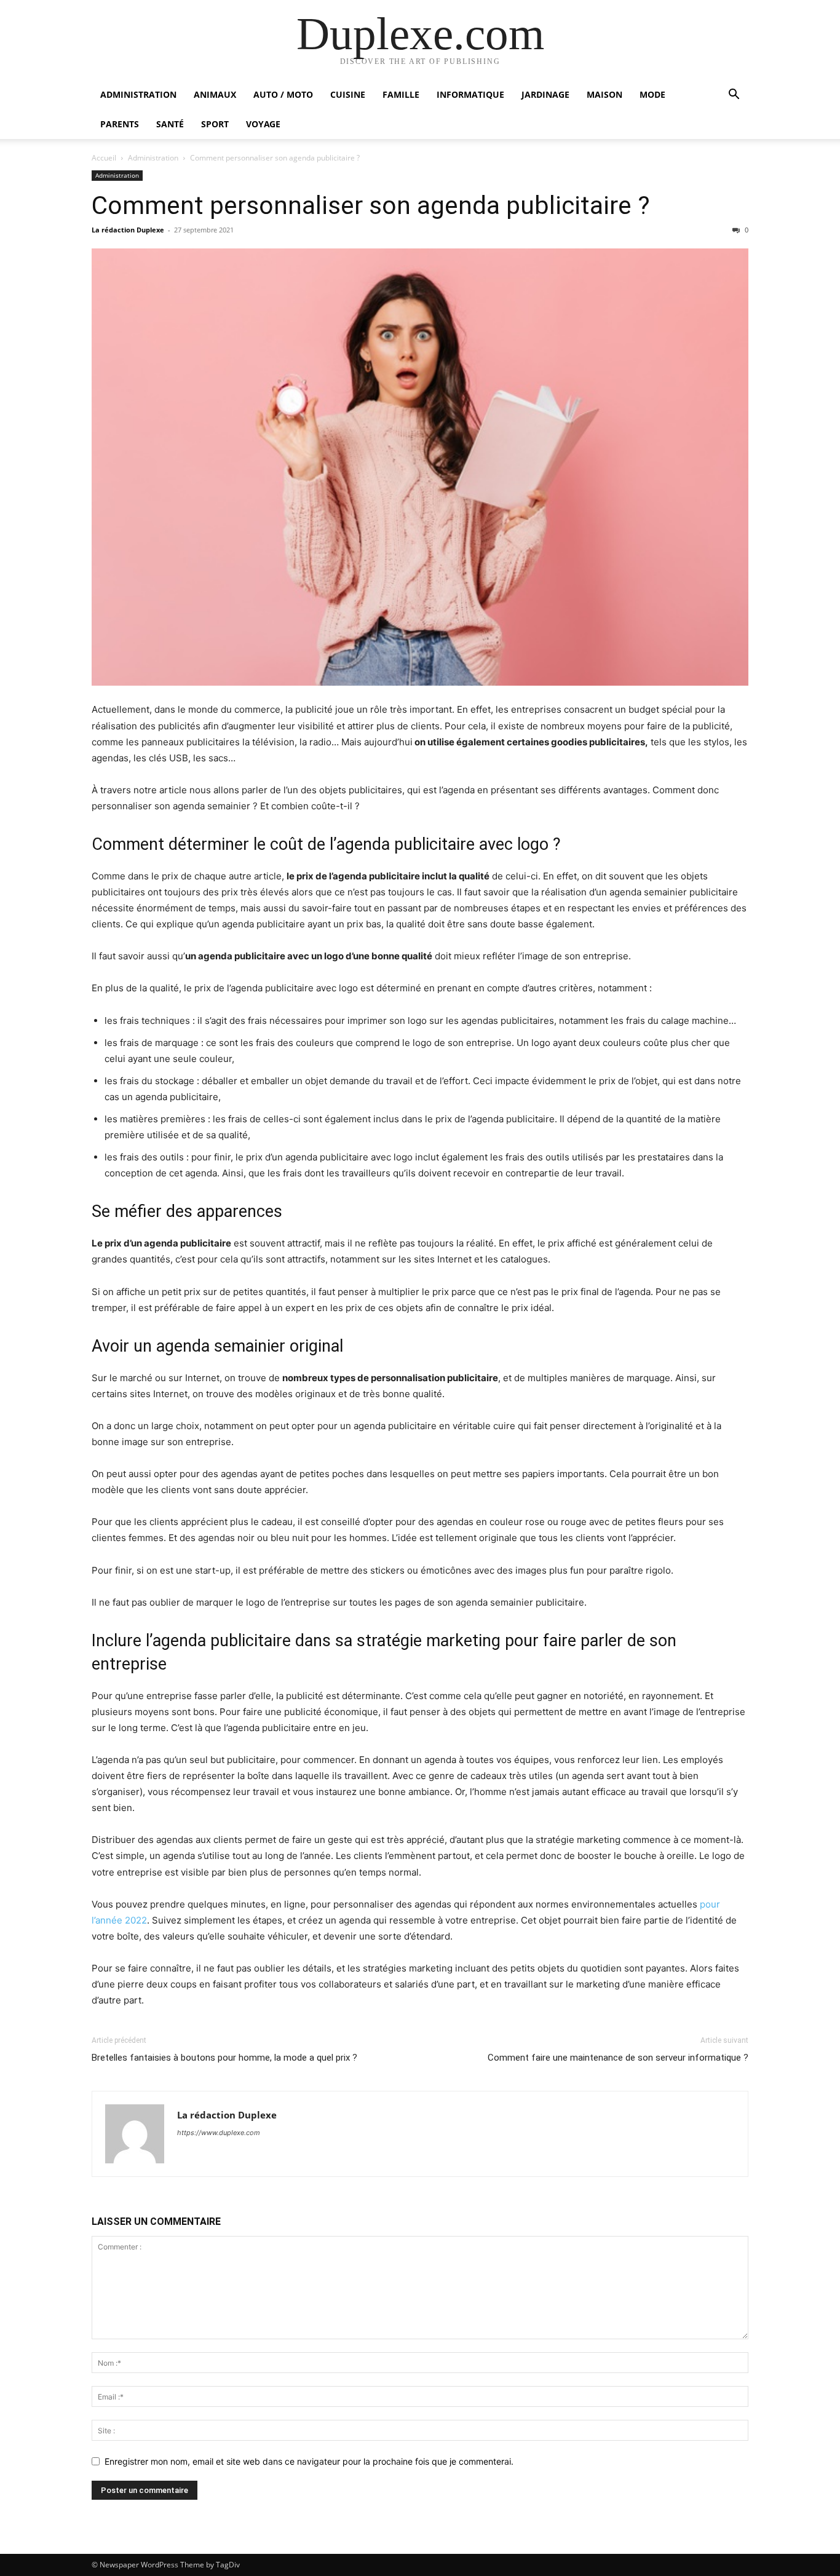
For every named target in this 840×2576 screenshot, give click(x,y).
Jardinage (545, 94)
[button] (734, 96)
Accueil (104, 158)
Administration (138, 94)
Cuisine (348, 94)
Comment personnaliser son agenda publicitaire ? (371, 205)
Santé (170, 124)
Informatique (470, 94)
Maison (604, 94)
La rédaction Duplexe (128, 230)
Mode (652, 94)
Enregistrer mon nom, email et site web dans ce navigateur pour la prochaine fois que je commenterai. (309, 2461)
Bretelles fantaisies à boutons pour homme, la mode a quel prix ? (224, 2058)
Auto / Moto (283, 94)
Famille (401, 94)
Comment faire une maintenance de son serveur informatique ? (618, 2058)
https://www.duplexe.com (219, 2133)
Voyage (263, 124)
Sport (215, 124)
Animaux (215, 94)
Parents (120, 124)
